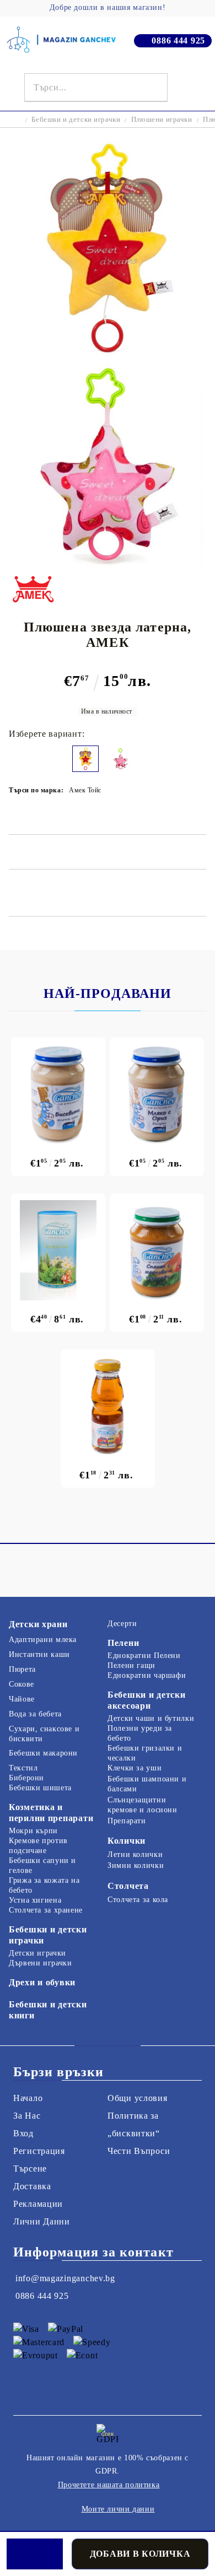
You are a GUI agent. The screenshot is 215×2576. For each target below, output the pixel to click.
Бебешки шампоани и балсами (147, 1784)
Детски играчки (37, 1953)
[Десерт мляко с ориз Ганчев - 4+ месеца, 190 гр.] (157, 1094)
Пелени (123, 1643)
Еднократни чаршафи (147, 1675)
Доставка (32, 2186)
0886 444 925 (178, 40)
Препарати (127, 1821)
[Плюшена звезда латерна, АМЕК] (108, 353)
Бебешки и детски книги (48, 2010)
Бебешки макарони (43, 1753)
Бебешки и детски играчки (76, 119)
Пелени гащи (131, 1665)
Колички (127, 1841)
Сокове (21, 1684)
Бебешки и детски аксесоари (147, 1700)
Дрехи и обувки (42, 1982)
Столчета (128, 1886)
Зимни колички (136, 1865)
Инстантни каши (39, 1654)
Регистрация (39, 2151)
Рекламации (38, 2204)
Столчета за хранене (46, 1910)
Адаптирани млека (43, 1640)
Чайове (22, 1699)
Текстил (23, 1768)
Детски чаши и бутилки (151, 1718)
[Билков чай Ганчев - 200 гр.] (58, 1250)
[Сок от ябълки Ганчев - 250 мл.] (108, 1406)
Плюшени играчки (162, 119)
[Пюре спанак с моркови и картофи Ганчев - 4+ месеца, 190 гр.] (157, 1250)
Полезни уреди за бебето (140, 1733)
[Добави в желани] (35, 2554)
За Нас (27, 2116)
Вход (23, 2133)
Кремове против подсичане (38, 1846)
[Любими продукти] (184, 88)
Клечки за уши (135, 1768)
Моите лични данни (118, 2509)
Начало (28, 2098)
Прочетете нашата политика (109, 2485)
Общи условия (138, 2098)
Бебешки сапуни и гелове (42, 1865)
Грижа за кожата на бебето (44, 1885)
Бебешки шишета (40, 1788)
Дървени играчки (40, 1963)
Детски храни (38, 1624)
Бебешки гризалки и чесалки (145, 1753)
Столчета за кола (138, 1900)
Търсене (30, 2169)
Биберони (26, 1778)
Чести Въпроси (139, 2151)
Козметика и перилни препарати (51, 1813)
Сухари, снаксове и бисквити (44, 1734)
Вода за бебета (35, 1714)
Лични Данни (42, 2221)
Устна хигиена (35, 1900)
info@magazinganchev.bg (65, 2278)
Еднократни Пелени (144, 1656)
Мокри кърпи (33, 1831)
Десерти (122, 1624)
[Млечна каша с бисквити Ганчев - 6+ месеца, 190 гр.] (58, 1094)
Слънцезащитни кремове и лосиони (143, 1805)
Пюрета (22, 1669)
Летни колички (135, 1854)
